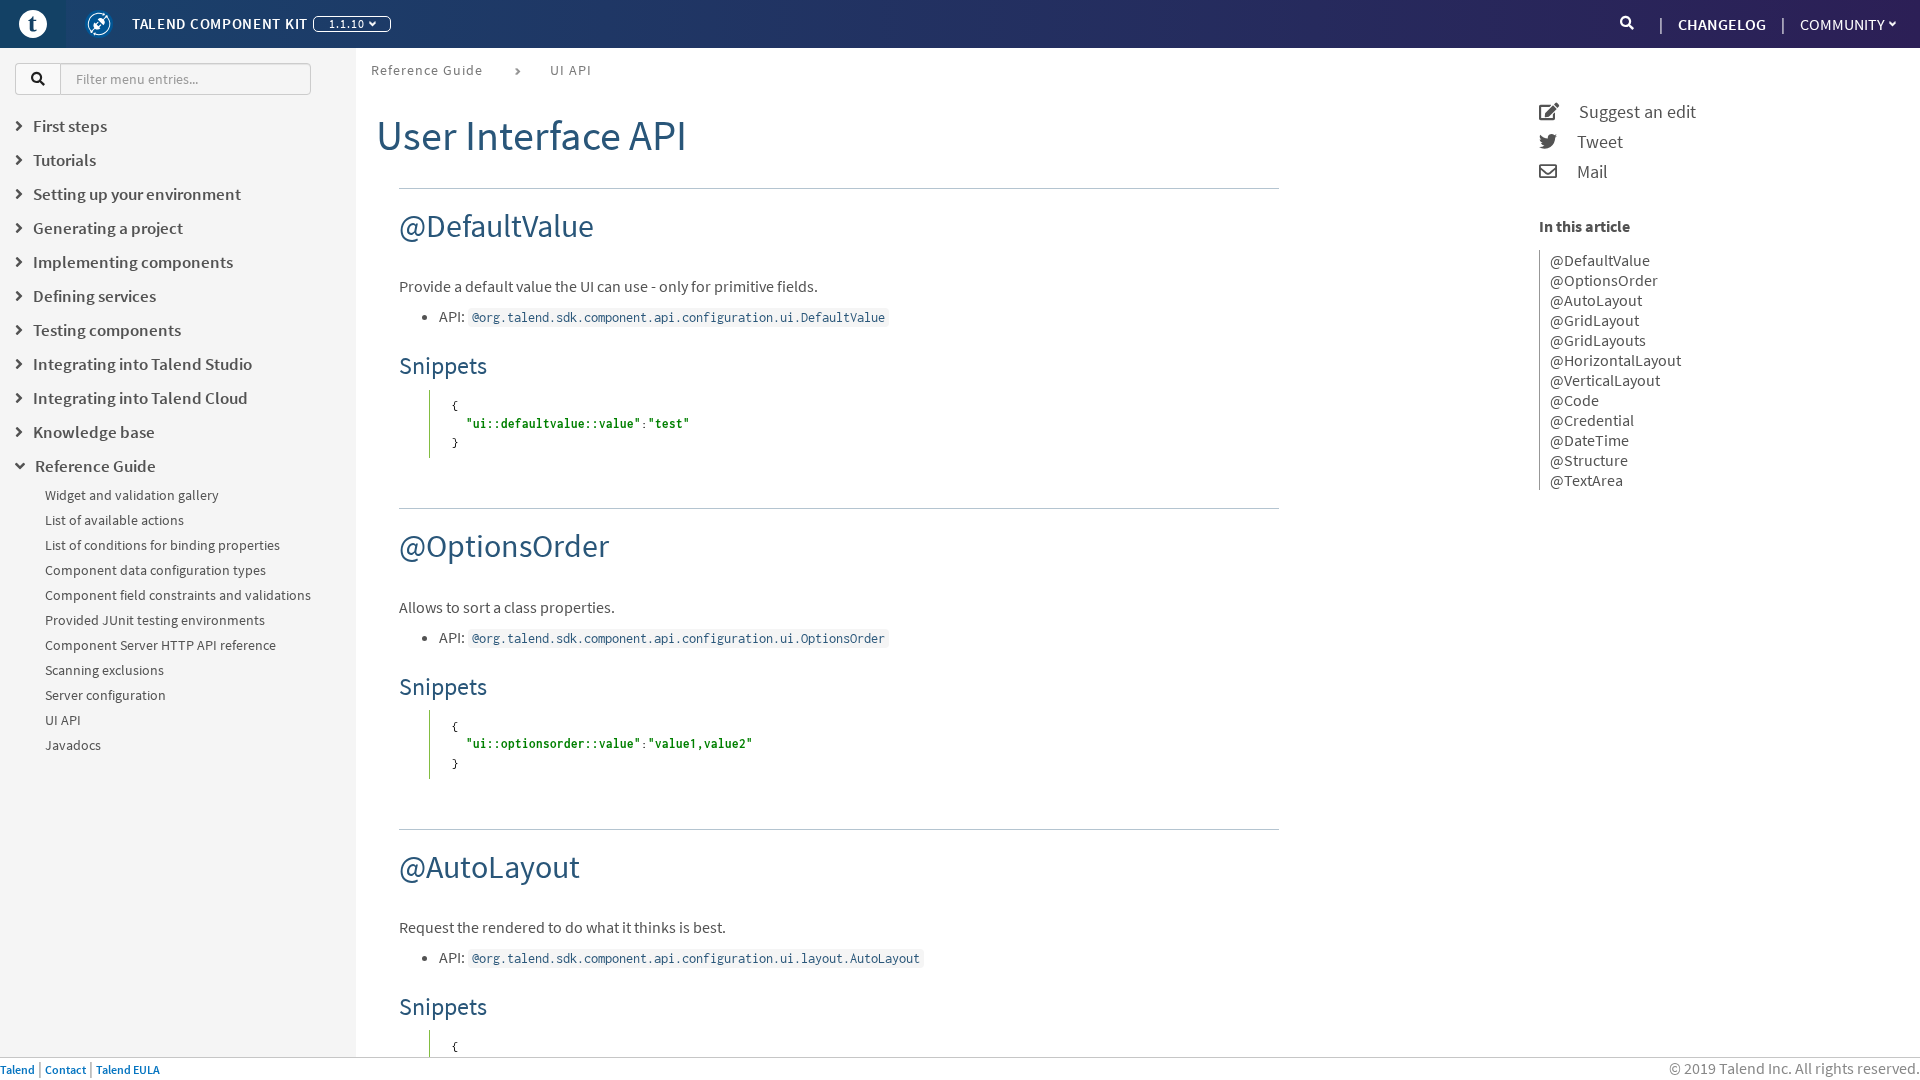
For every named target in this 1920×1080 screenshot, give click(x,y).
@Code (1574, 400)
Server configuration (105, 695)
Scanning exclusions (104, 670)
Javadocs (73, 745)
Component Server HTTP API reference (160, 645)
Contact (65, 1069)
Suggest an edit (1627, 112)
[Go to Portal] (33, 24)
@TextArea (1586, 480)
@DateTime (1589, 440)
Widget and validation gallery (132, 495)
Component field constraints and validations (178, 595)
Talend (17, 1069)
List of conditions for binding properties (162, 545)
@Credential (1592, 420)
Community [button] (1842, 24)
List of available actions (114, 520)
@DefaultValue (1600, 260)
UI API (63, 720)
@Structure (1589, 460)
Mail (1582, 172)
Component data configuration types (155, 570)
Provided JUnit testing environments (155, 620)
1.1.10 (347, 23)
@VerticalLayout (1605, 380)
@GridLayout (1594, 320)
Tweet (1590, 142)
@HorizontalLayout (1615, 360)
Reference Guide (427, 70)
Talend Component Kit (220, 23)
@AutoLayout (1596, 300)
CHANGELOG (1722, 24)
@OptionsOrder (1604, 280)
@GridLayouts (1598, 340)
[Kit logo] (99, 24)
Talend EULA (128, 1069)
